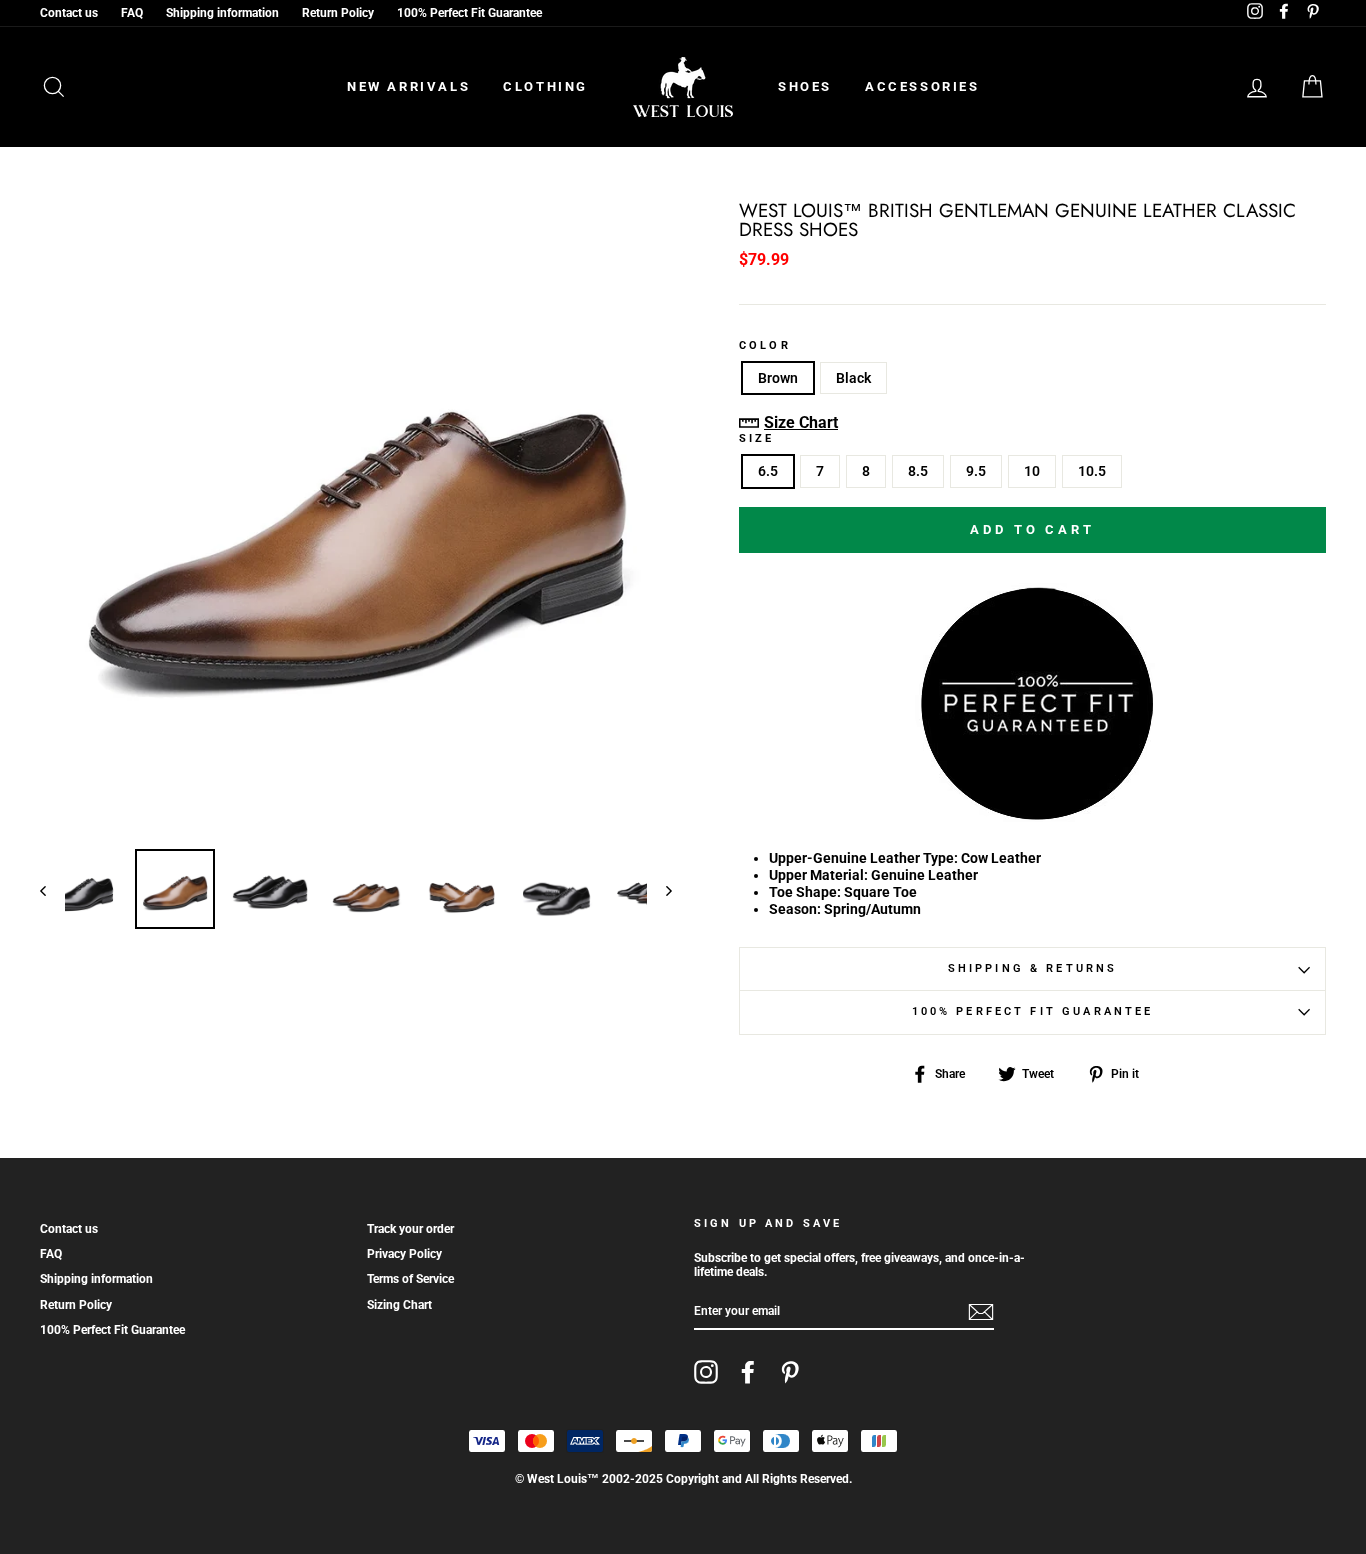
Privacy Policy (404, 1254)
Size (757, 439)
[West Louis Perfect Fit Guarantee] (1033, 814)
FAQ (132, 13)
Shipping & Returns (1033, 968)
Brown (778, 378)
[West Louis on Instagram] (706, 1372)
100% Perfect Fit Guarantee (469, 13)
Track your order (410, 1229)
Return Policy (338, 13)
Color (765, 346)
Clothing (545, 86)
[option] (356, 518)
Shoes (805, 86)
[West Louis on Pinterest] (790, 1372)
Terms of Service (410, 1279)
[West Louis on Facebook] (748, 1372)
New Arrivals (408, 86)
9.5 (976, 471)
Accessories (922, 86)
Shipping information (222, 13)
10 (1032, 471)
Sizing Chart (399, 1305)
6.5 (768, 471)
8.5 (918, 471)
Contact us (69, 13)
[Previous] (52, 890)
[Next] (659, 890)
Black (853, 378)
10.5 (1092, 471)
